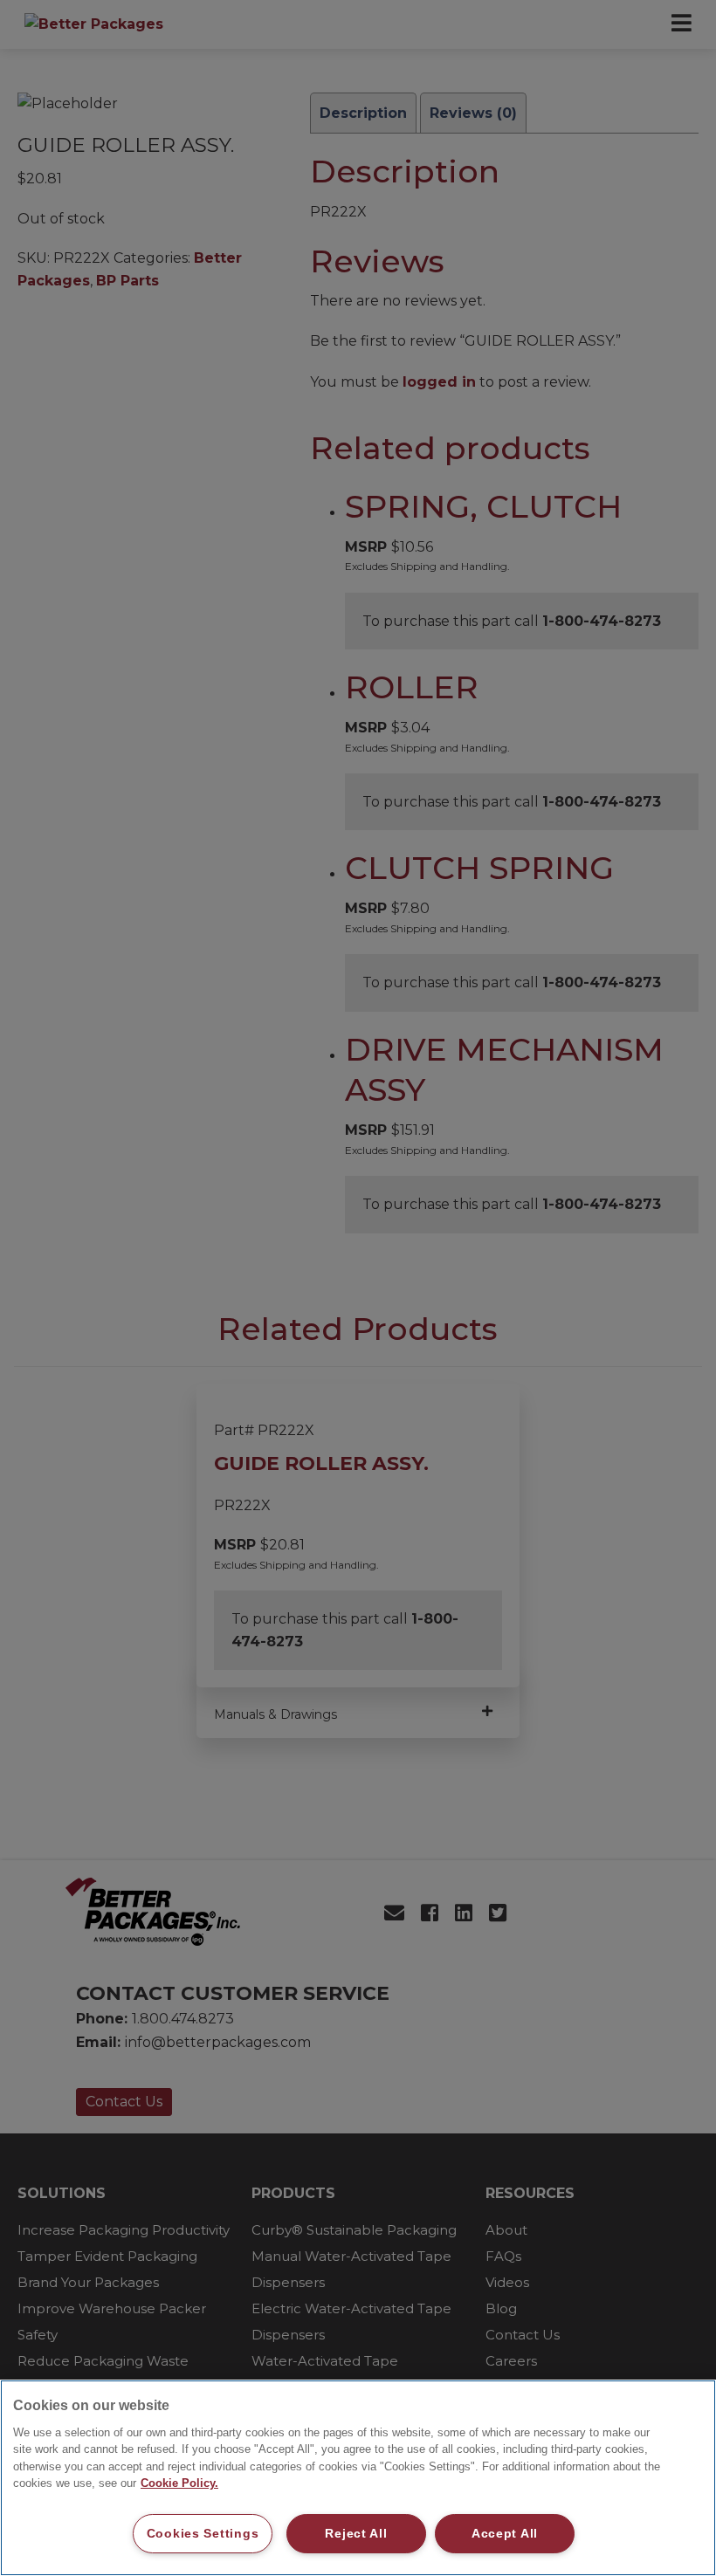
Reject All (356, 2533)
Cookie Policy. (179, 2483)
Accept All (505, 2533)
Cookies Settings (203, 2533)
